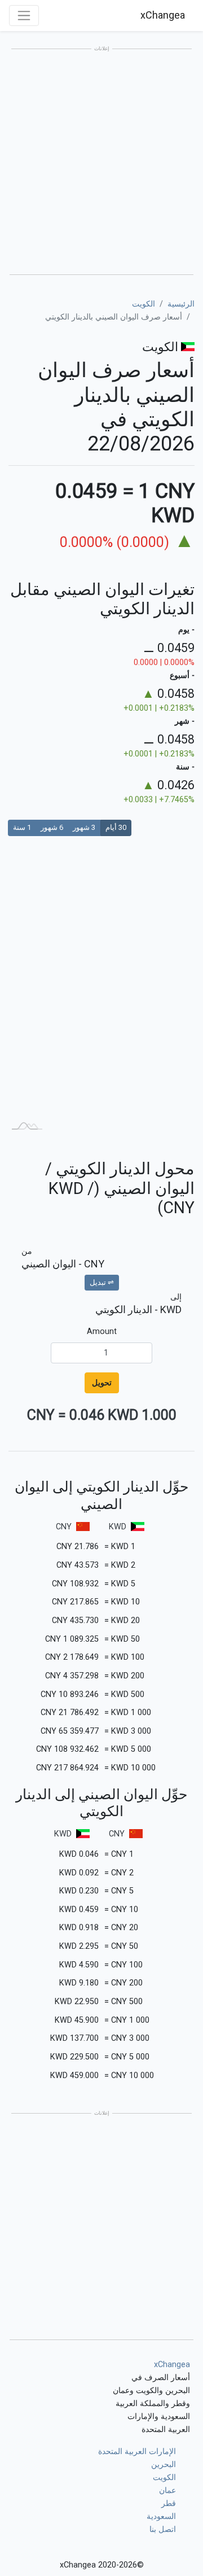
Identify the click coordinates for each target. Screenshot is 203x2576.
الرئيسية (181, 304)
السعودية (161, 2516)
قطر (169, 2503)
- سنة (185, 767)
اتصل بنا (163, 2529)
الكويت (144, 304)
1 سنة (22, 827)
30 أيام (116, 827)
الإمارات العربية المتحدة (137, 2452)
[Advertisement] (101, 163)
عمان (167, 2490)
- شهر (185, 721)
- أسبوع (182, 675)
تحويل (102, 1383)
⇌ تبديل (102, 1282)
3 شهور (84, 827)
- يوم (186, 630)
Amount (102, 1331)
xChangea (163, 15)
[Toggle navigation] (24, 16)
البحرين (164, 2465)
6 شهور (52, 827)
